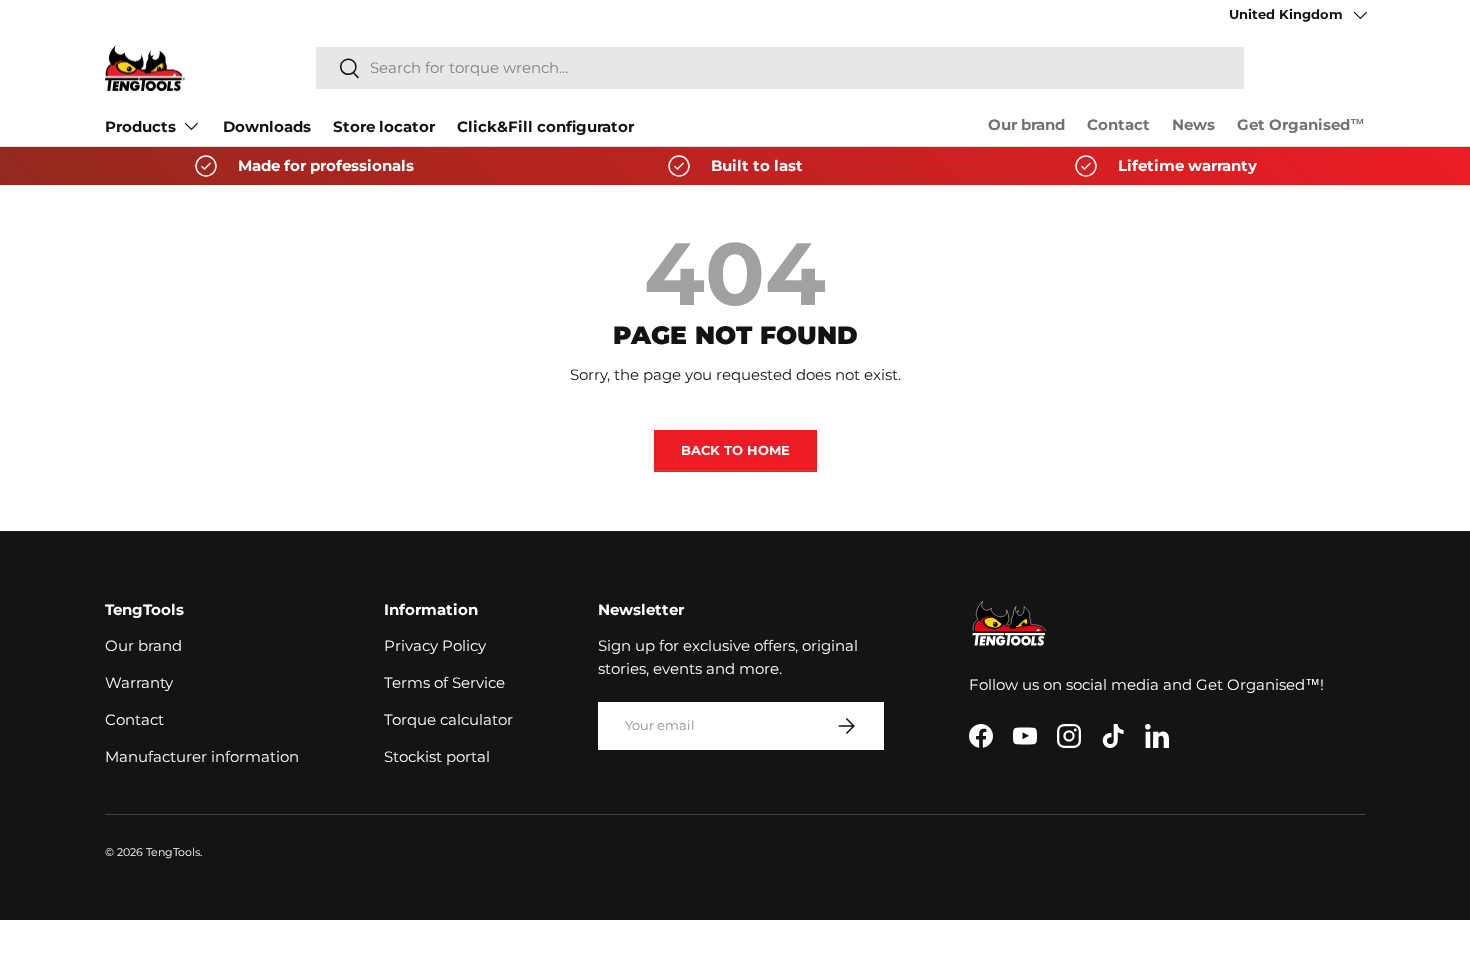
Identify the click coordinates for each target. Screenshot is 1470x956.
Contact (1118, 125)
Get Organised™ (1301, 125)
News (1193, 125)
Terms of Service (444, 683)
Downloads (267, 127)
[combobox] (780, 68)
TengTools (173, 852)
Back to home (735, 450)
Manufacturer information (202, 757)
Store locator (384, 127)
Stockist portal (437, 757)
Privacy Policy (435, 646)
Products (140, 127)
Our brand (1026, 125)
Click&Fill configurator (545, 127)
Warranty (139, 683)
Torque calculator (448, 720)
